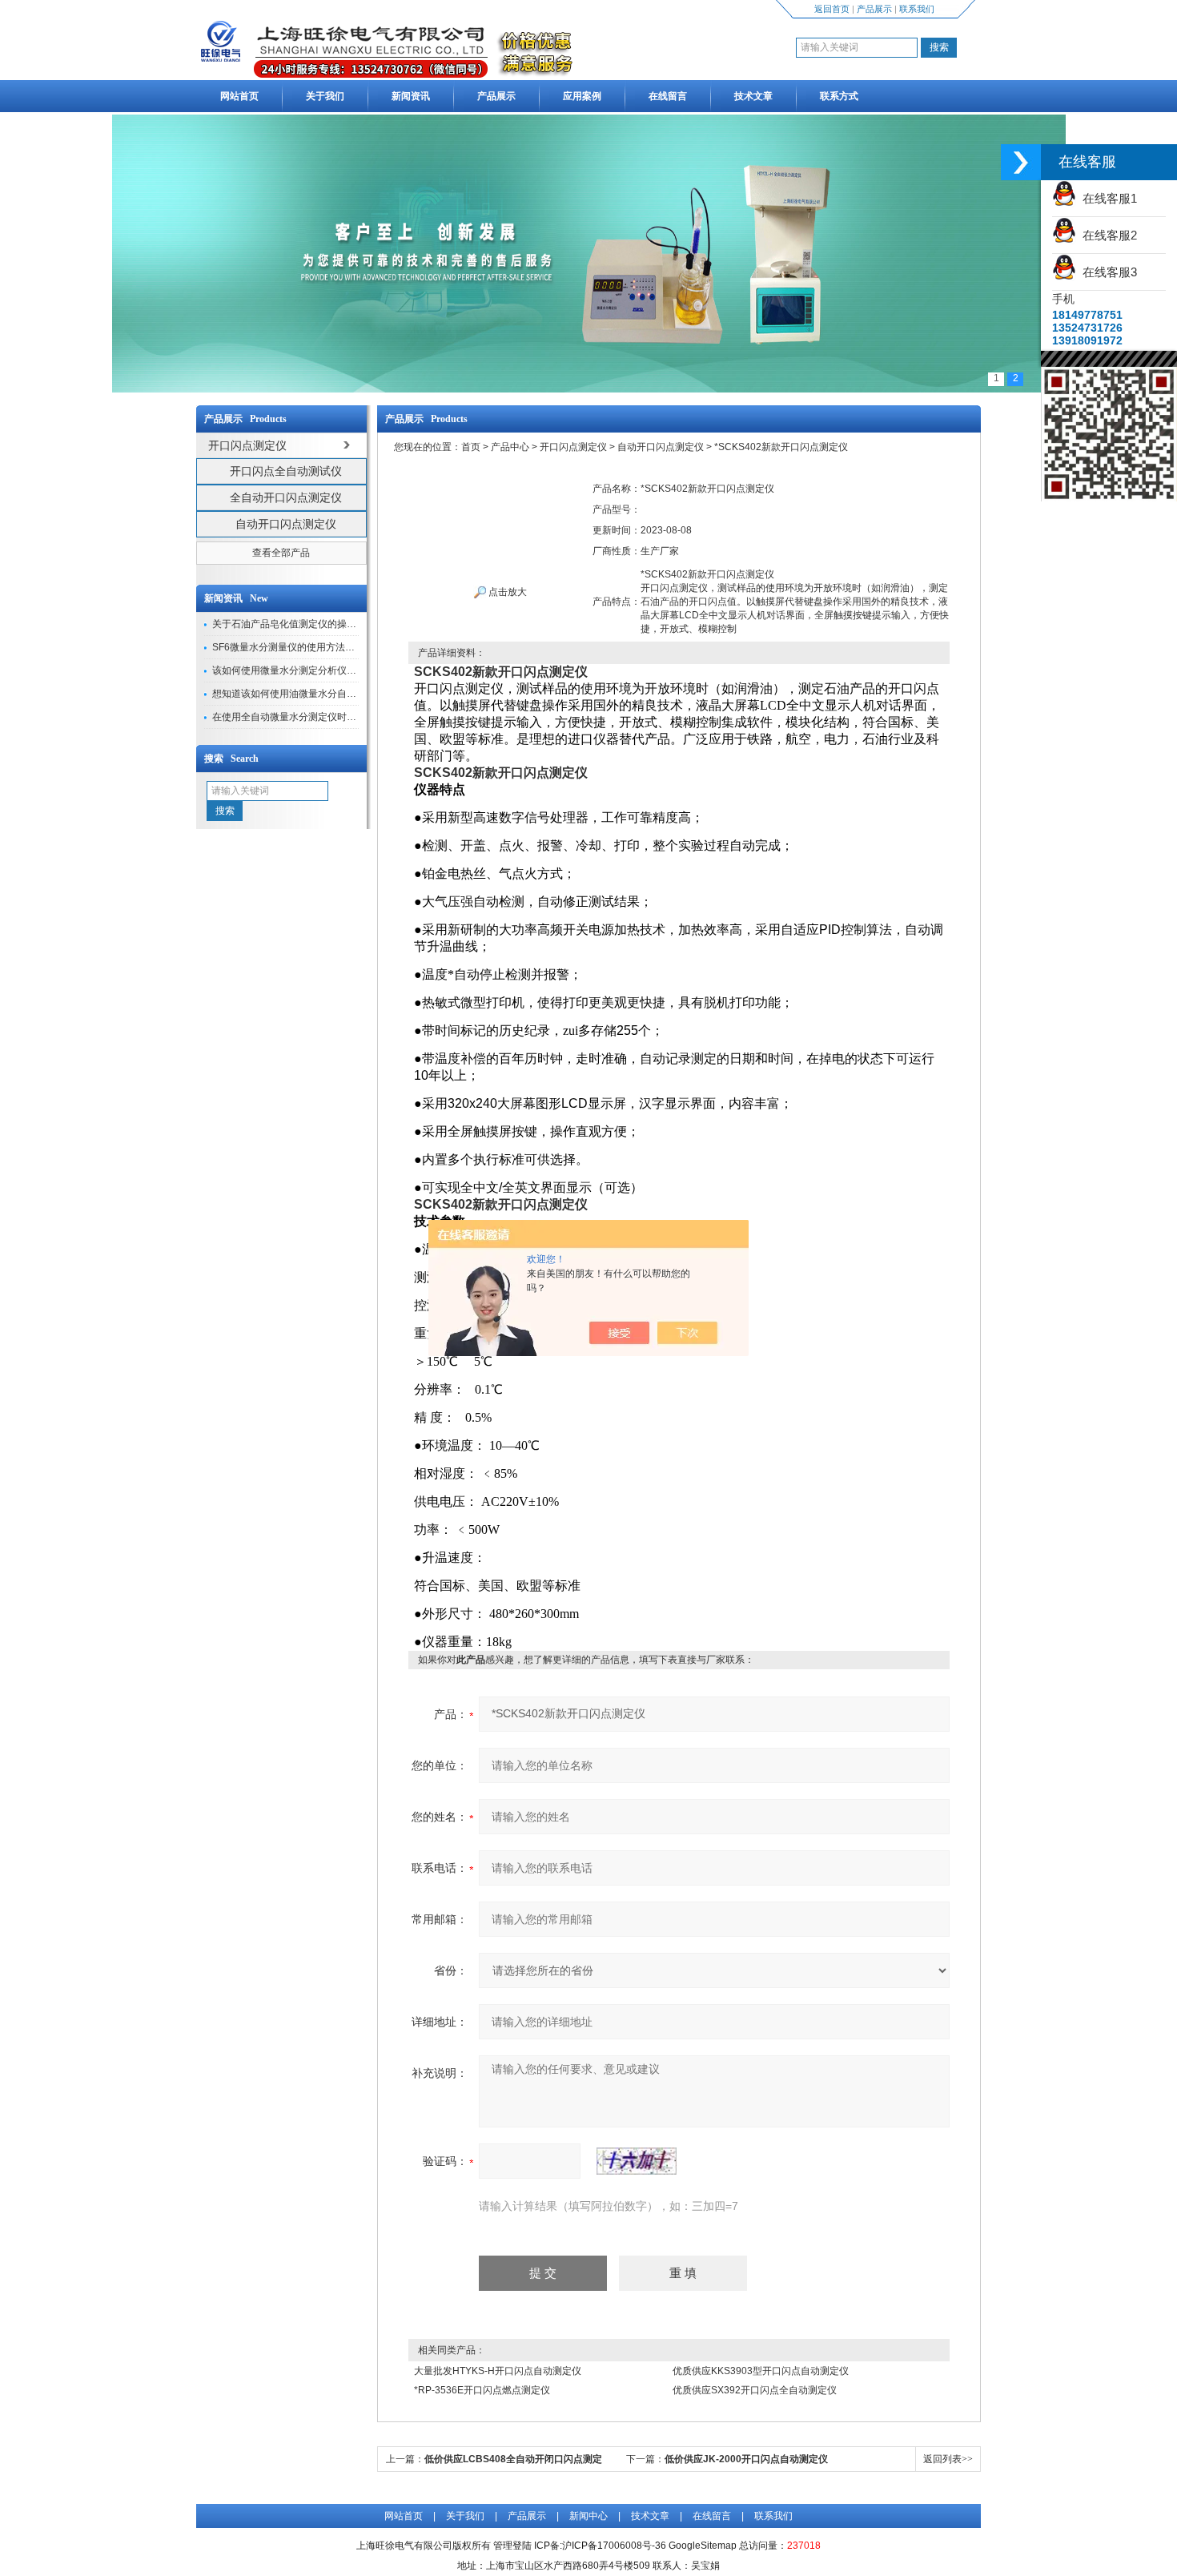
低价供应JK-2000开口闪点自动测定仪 (746, 2459)
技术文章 (753, 96)
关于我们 (325, 96)
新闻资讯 (411, 96)
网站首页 (239, 96)
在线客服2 (1107, 235)
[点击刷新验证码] (637, 2161)
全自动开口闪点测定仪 (286, 497)
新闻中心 (588, 2516)
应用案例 (582, 96)
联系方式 (839, 96)
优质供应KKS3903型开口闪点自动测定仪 (761, 2371)
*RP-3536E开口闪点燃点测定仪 (482, 2390)
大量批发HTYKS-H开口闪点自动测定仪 (498, 2371)
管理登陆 (512, 2546)
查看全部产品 (281, 553)
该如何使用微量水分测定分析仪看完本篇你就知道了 (323, 670)
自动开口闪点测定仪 (286, 524)
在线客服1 (1107, 198)
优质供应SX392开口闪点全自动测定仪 (755, 2390)
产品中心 (510, 447)
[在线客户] (1021, 162)
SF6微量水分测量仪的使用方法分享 (288, 647)
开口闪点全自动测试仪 (286, 471)
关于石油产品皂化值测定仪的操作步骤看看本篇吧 (318, 624)
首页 (471, 447)
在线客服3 (1107, 272)
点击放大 (506, 592)
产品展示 (874, 9)
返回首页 (832, 9)
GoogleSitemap (703, 2546)
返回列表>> (948, 2459)
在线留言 (668, 96)
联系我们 (917, 9)
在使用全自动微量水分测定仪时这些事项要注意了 (318, 717)
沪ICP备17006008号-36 (614, 2546)
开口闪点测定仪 (573, 447)
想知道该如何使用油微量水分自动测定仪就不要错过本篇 (332, 694)
